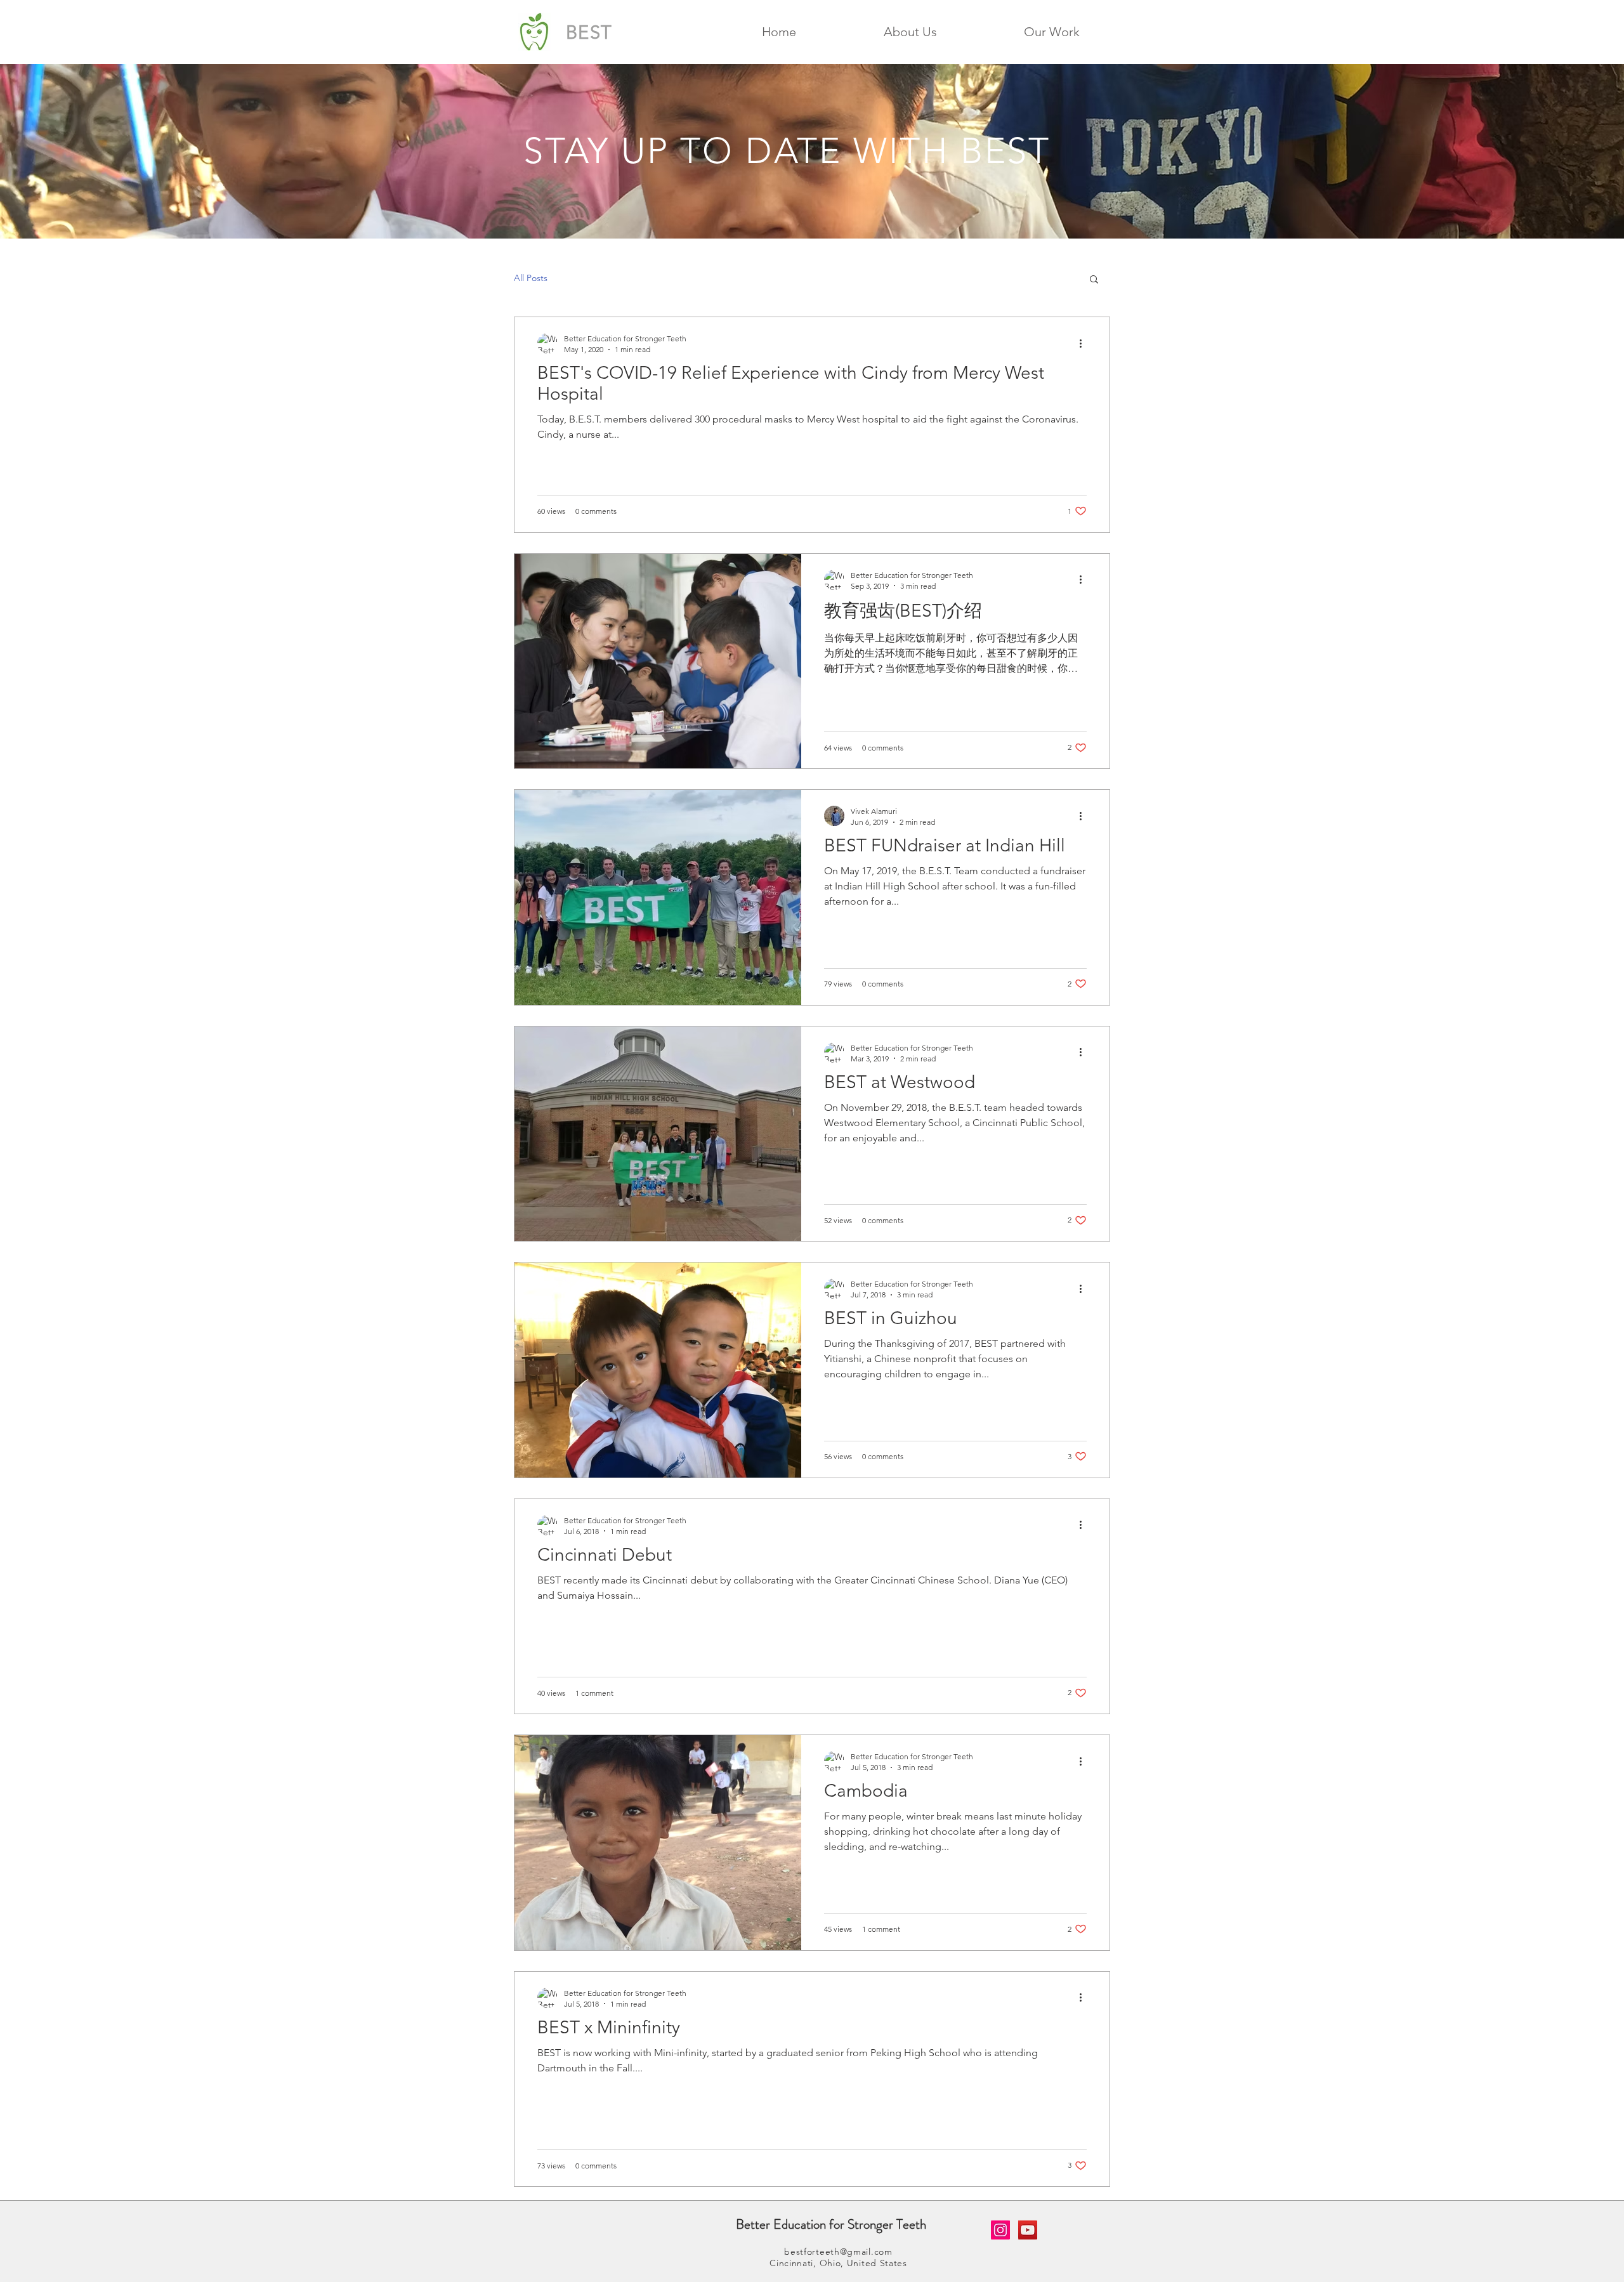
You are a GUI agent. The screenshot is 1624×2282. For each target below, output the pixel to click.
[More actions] (1085, 343)
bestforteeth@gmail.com (838, 2252)
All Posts (531, 278)
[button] (910, 32)
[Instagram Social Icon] (1000, 2230)
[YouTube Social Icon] (1028, 2230)
